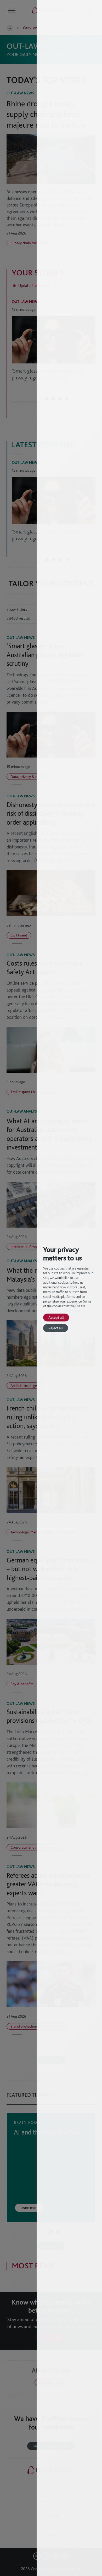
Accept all (56, 1317)
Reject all (56, 1328)
